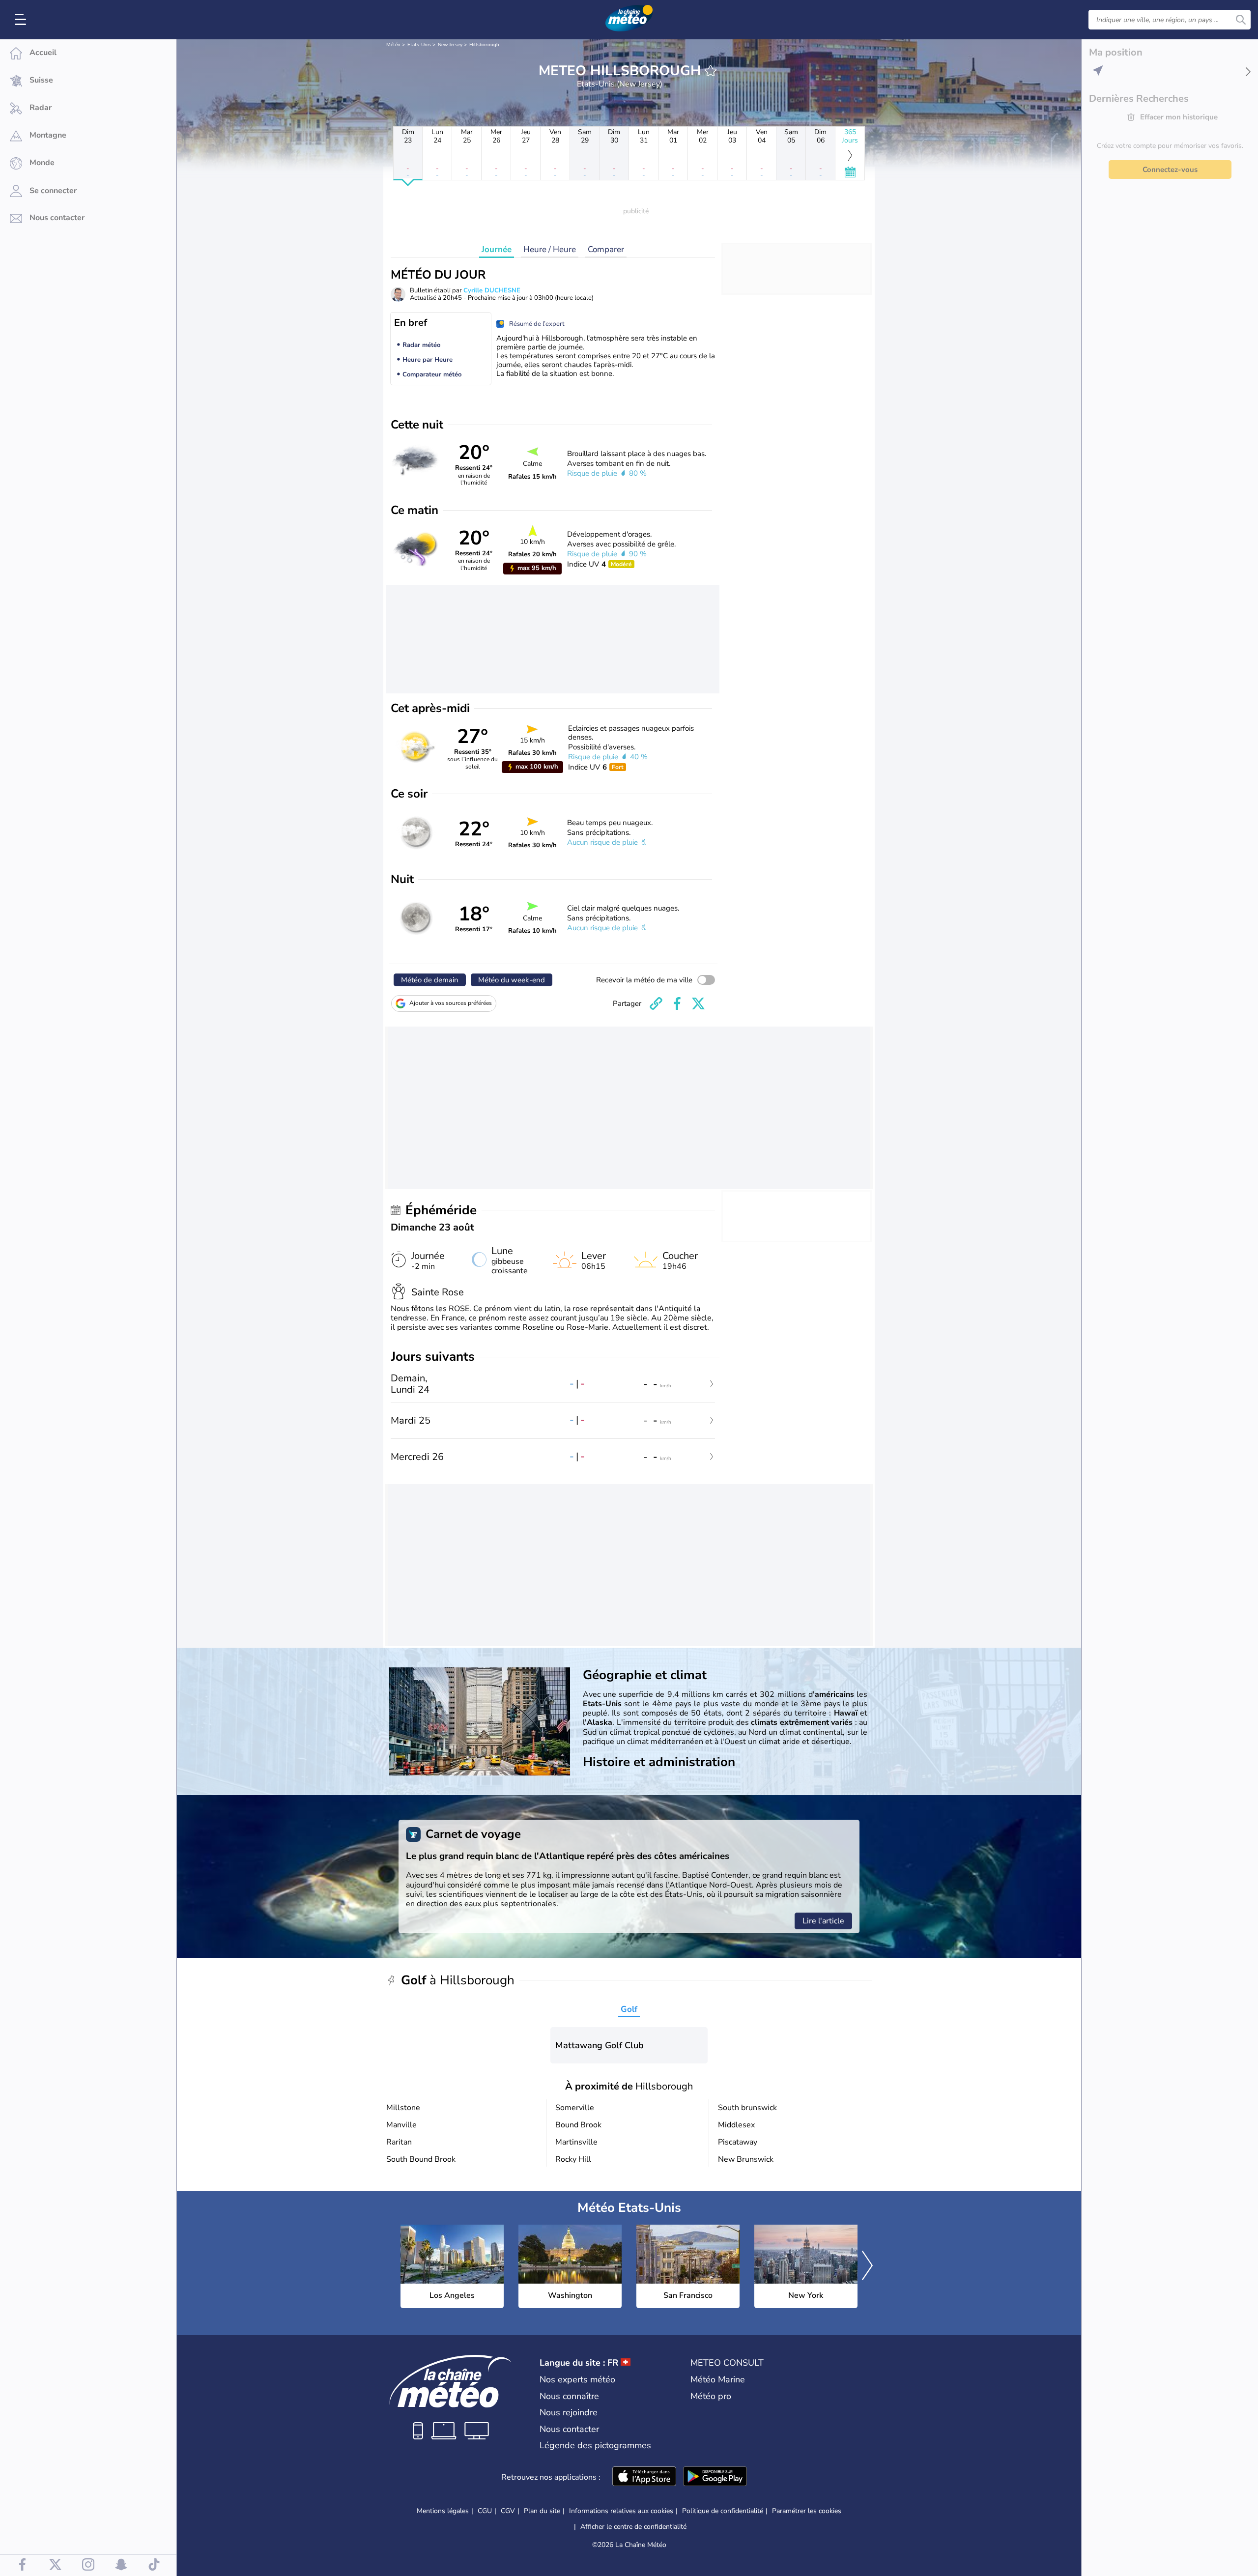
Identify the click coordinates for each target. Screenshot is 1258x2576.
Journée (497, 249)
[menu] (22, 20)
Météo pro (711, 2396)
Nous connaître (569, 2396)
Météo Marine (718, 2379)
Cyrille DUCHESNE (492, 290)
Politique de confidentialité (723, 2511)
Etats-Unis (419, 45)
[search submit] (1241, 20)
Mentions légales (443, 2511)
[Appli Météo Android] (715, 2477)
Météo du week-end (512, 980)
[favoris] (711, 71)
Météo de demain (430, 980)
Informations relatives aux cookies (621, 2511)
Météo (393, 45)
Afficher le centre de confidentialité (633, 2527)
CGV (508, 2511)
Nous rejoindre (569, 2412)
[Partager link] (656, 1003)
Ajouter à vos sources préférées (451, 1003)
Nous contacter (569, 2429)
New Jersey (450, 45)
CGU (485, 2511)
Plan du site (542, 2511)
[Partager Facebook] (677, 1003)
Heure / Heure (550, 249)
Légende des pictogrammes (595, 2445)
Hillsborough (484, 45)
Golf (629, 2009)
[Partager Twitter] (698, 1003)
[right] (867, 2266)
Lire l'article (823, 1921)
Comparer (606, 249)
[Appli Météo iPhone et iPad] (644, 2477)
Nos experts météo (577, 2379)
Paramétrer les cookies (807, 2511)
